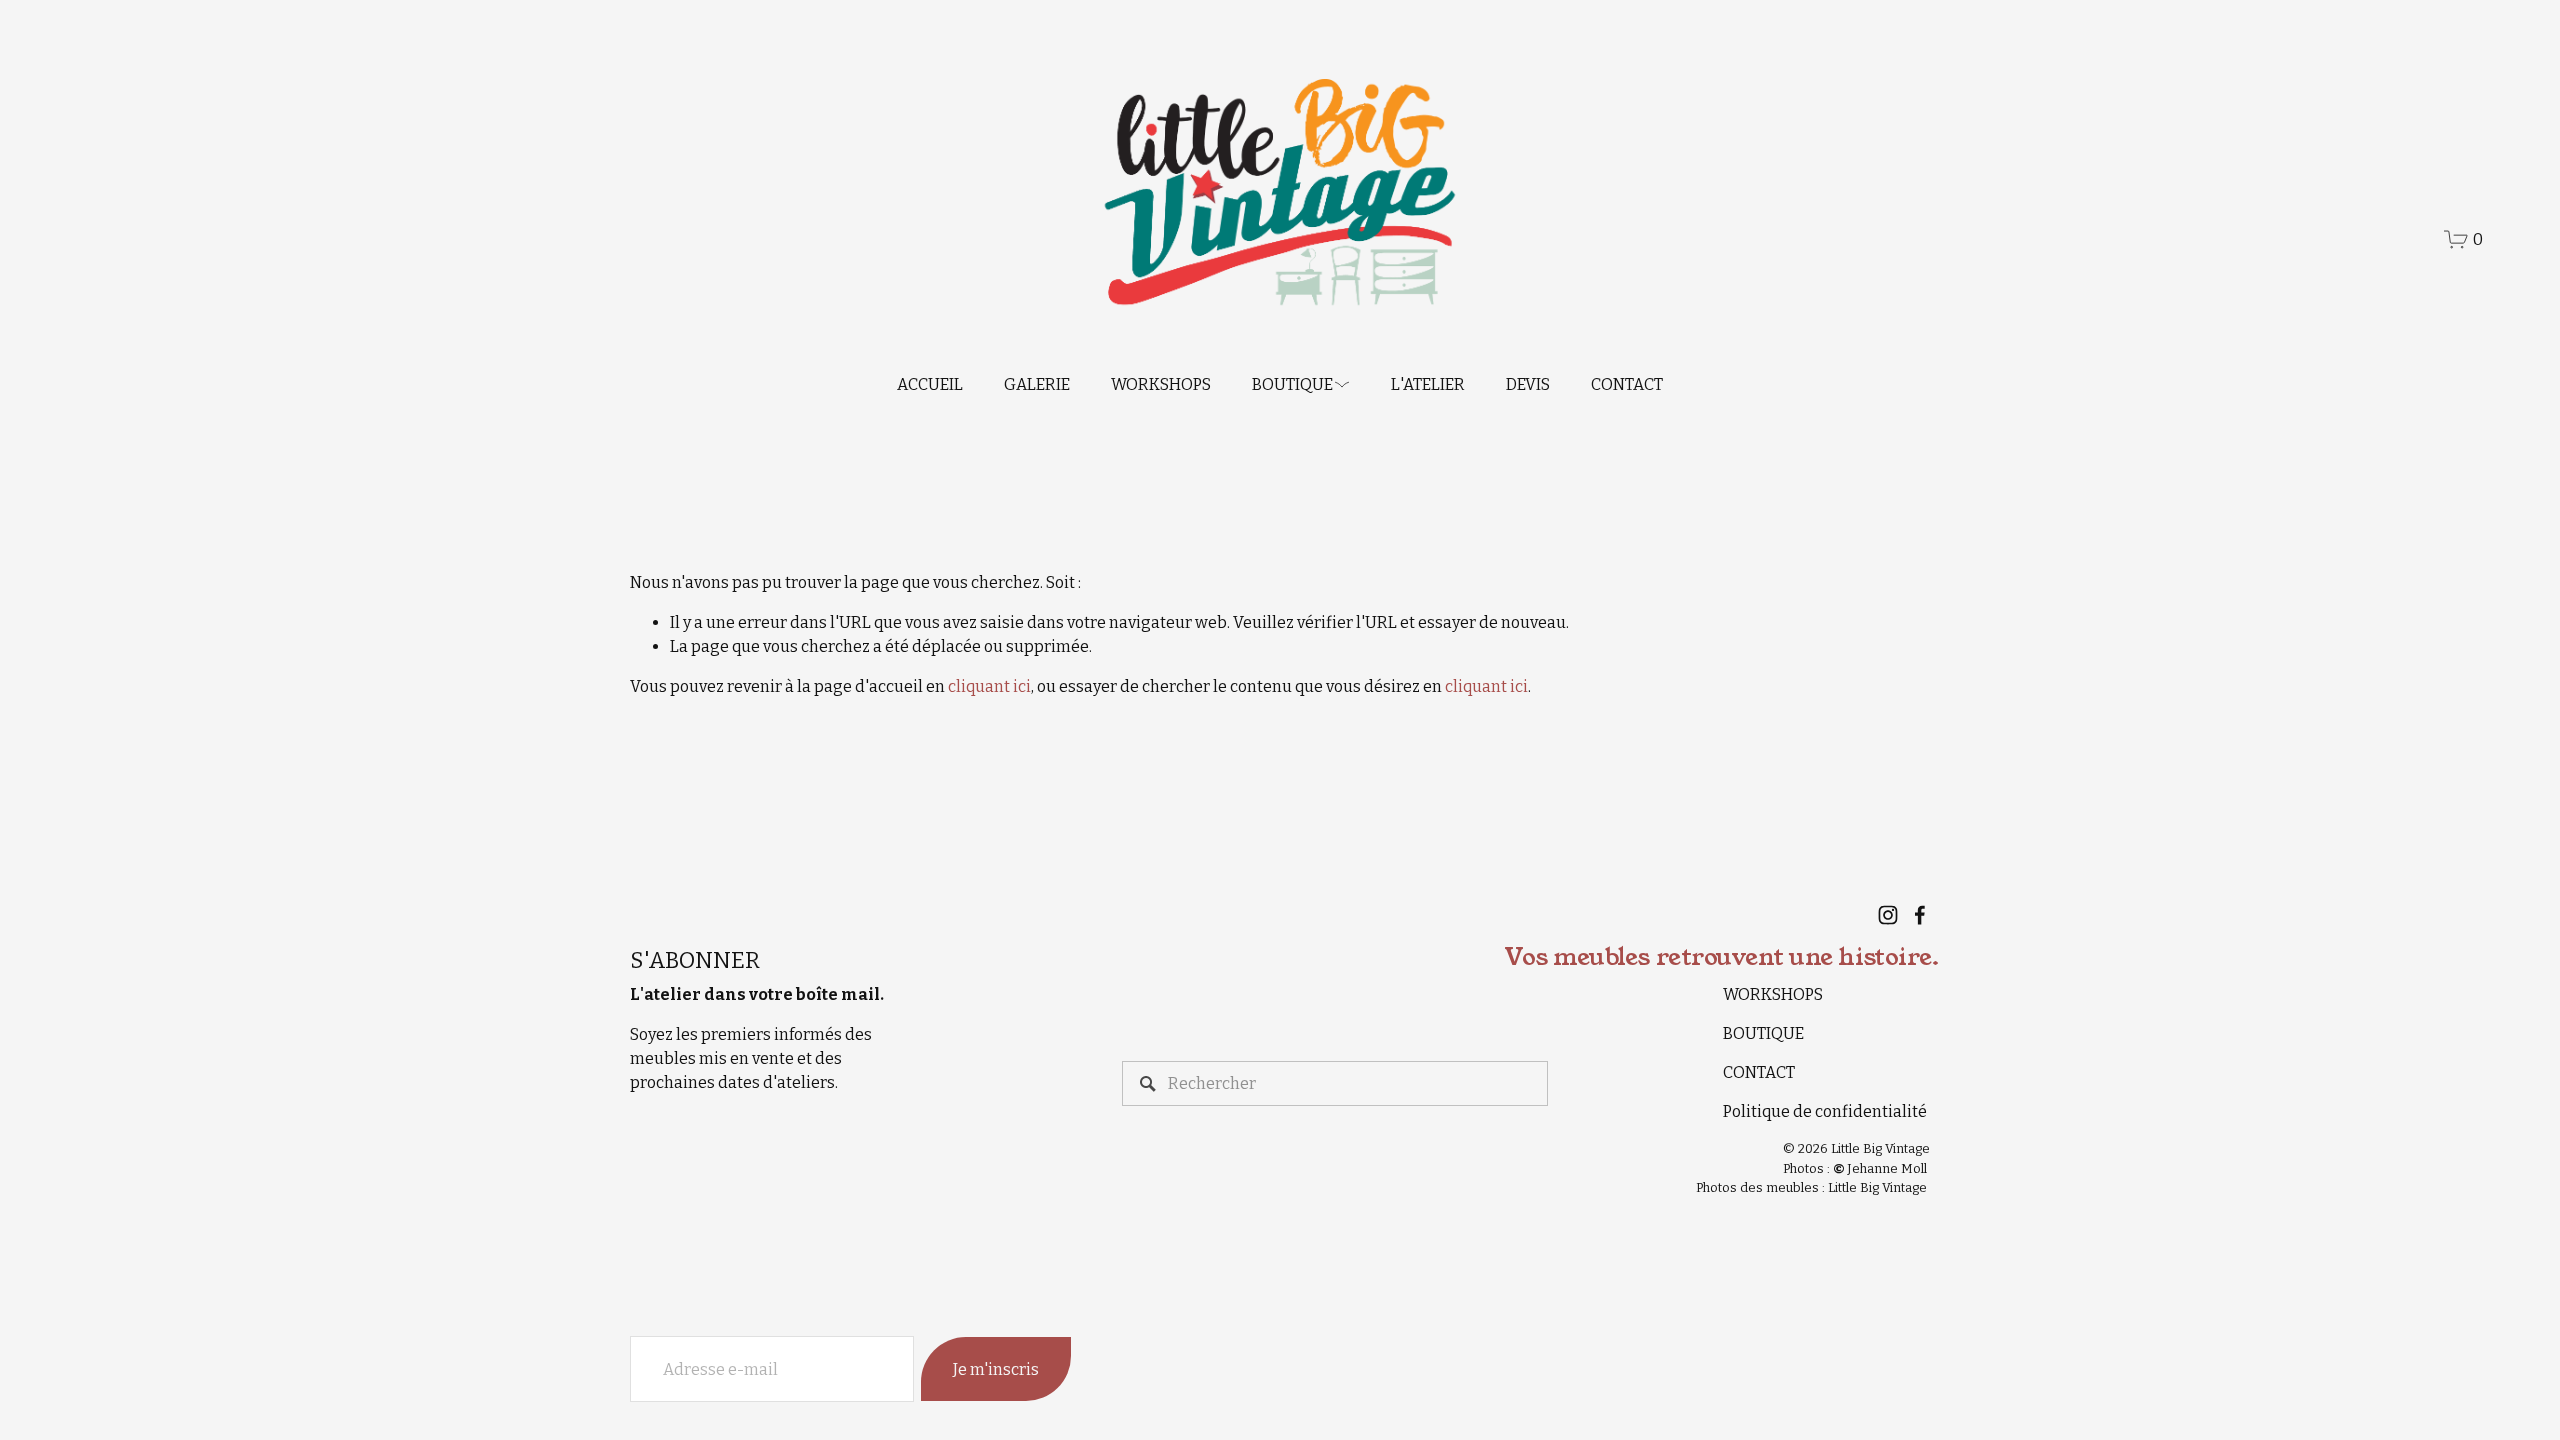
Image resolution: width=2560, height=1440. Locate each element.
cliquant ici (989, 686)
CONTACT (1627, 384)
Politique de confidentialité (1825, 1111)
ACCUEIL (930, 384)
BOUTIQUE (1763, 1033)
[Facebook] (1920, 915)
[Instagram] (1888, 915)
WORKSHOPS (1161, 384)
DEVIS (1528, 384)
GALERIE (1037, 384)
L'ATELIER (1428, 384)
